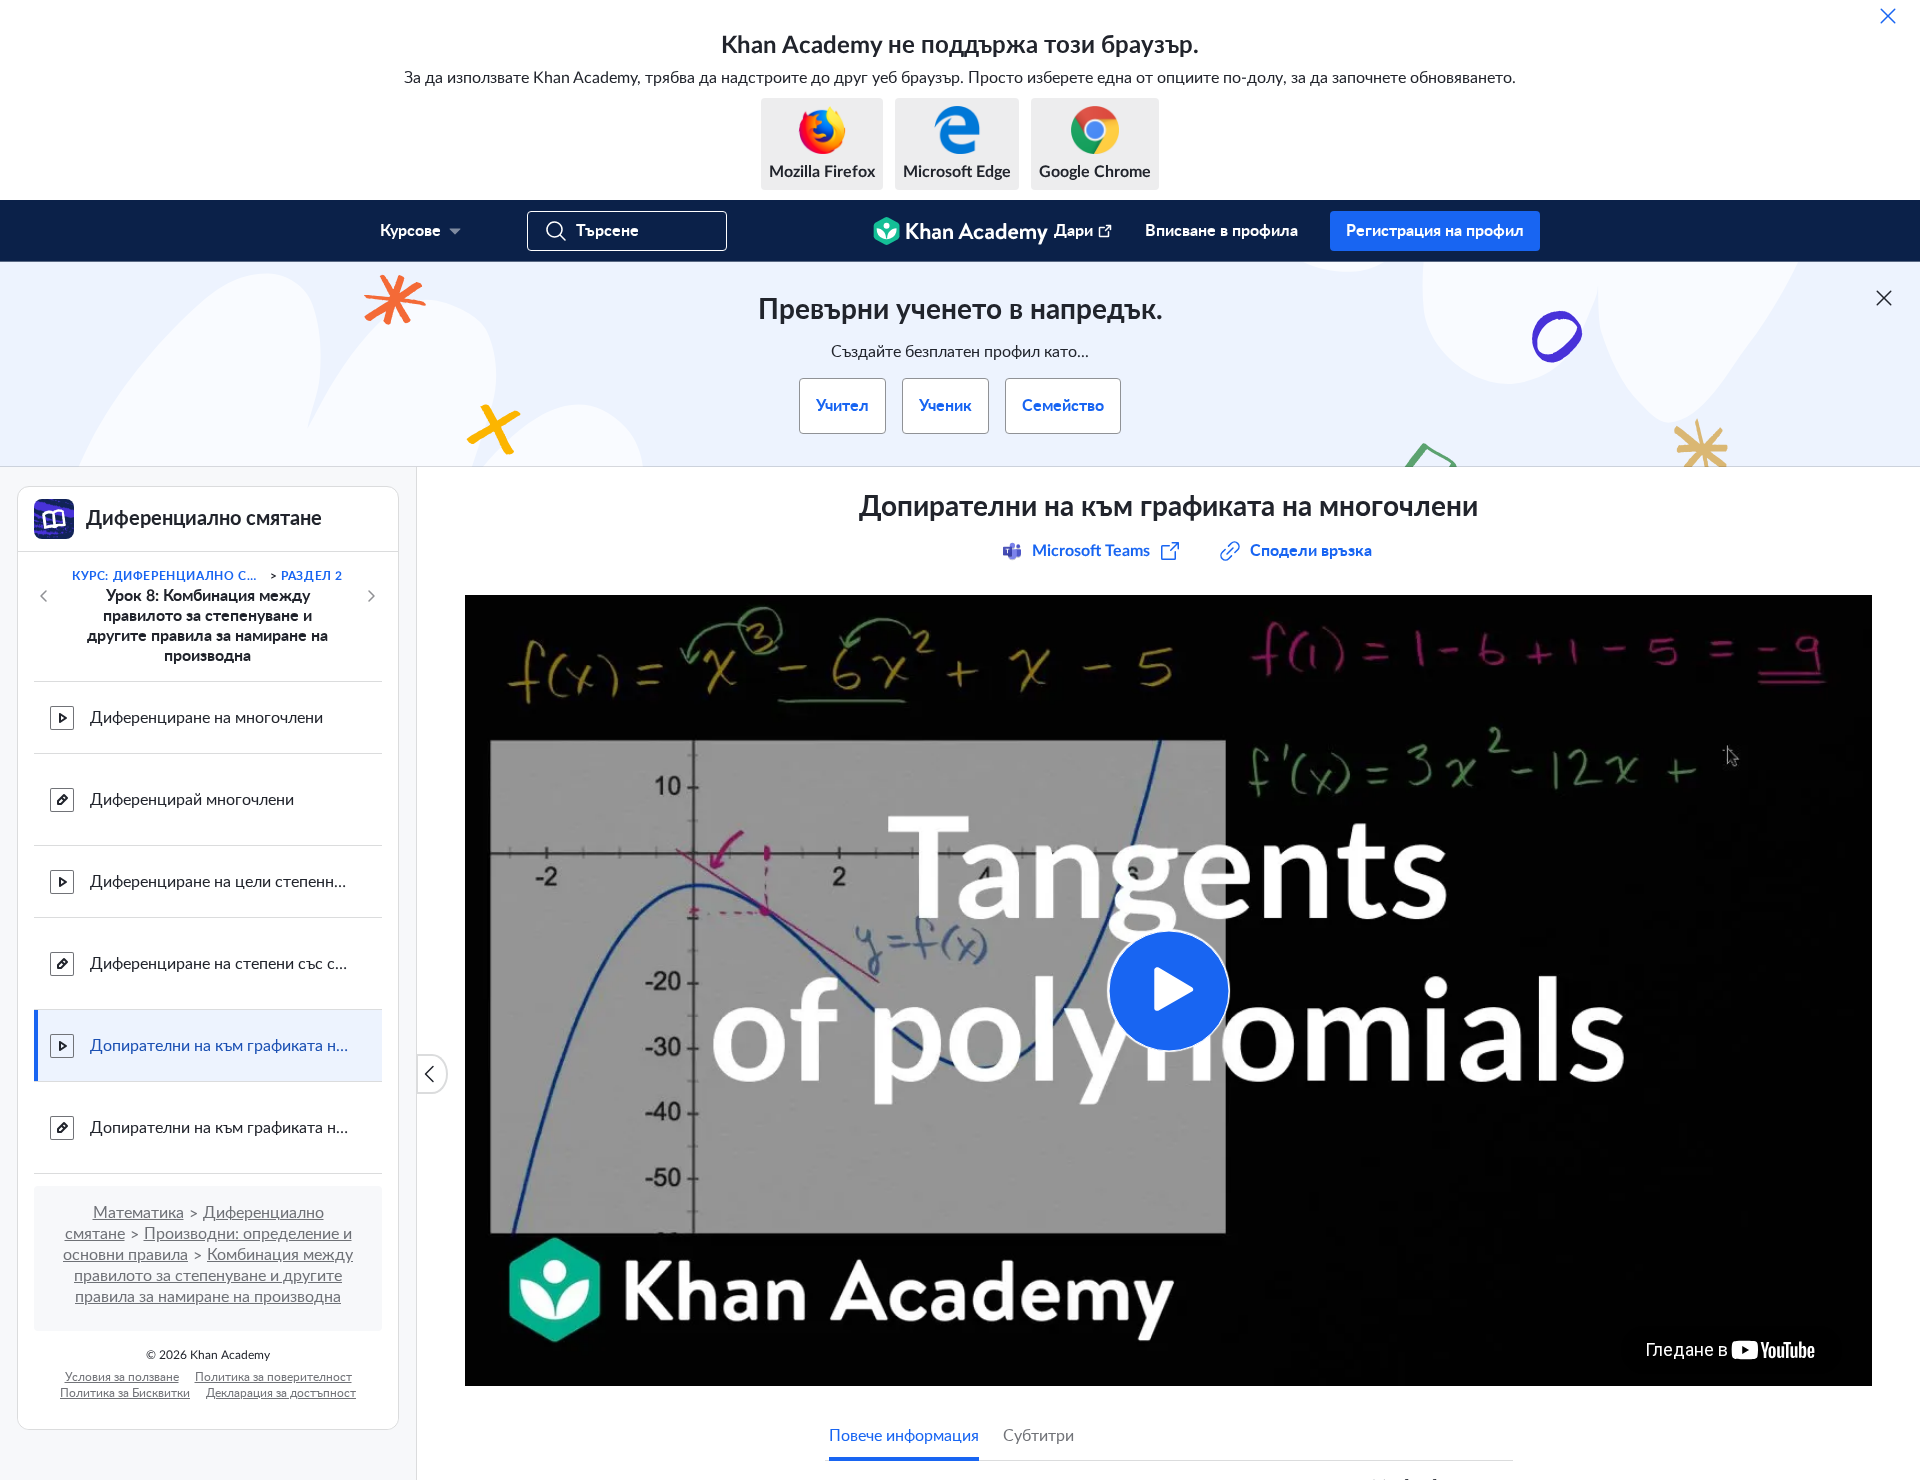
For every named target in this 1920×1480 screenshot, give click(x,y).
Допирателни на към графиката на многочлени (220, 1046)
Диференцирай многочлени (192, 800)
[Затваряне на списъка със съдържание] (432, 1074)
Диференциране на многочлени (206, 718)
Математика (138, 1213)
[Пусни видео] (1168, 990)
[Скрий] (1888, 16)
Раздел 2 (312, 576)
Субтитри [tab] (1038, 1436)
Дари (1073, 231)
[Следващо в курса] (371, 596)
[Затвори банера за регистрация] (1884, 298)
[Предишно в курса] (44, 596)
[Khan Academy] (960, 231)
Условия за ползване (122, 1377)
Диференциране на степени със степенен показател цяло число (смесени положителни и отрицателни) (220, 964)
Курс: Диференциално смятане (169, 576)
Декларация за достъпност (281, 1393)
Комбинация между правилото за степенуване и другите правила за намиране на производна (213, 1276)
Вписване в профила (1221, 231)
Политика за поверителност (273, 1377)
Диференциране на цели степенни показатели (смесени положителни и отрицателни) (220, 882)
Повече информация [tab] (904, 1436)
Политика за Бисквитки (125, 1393)
